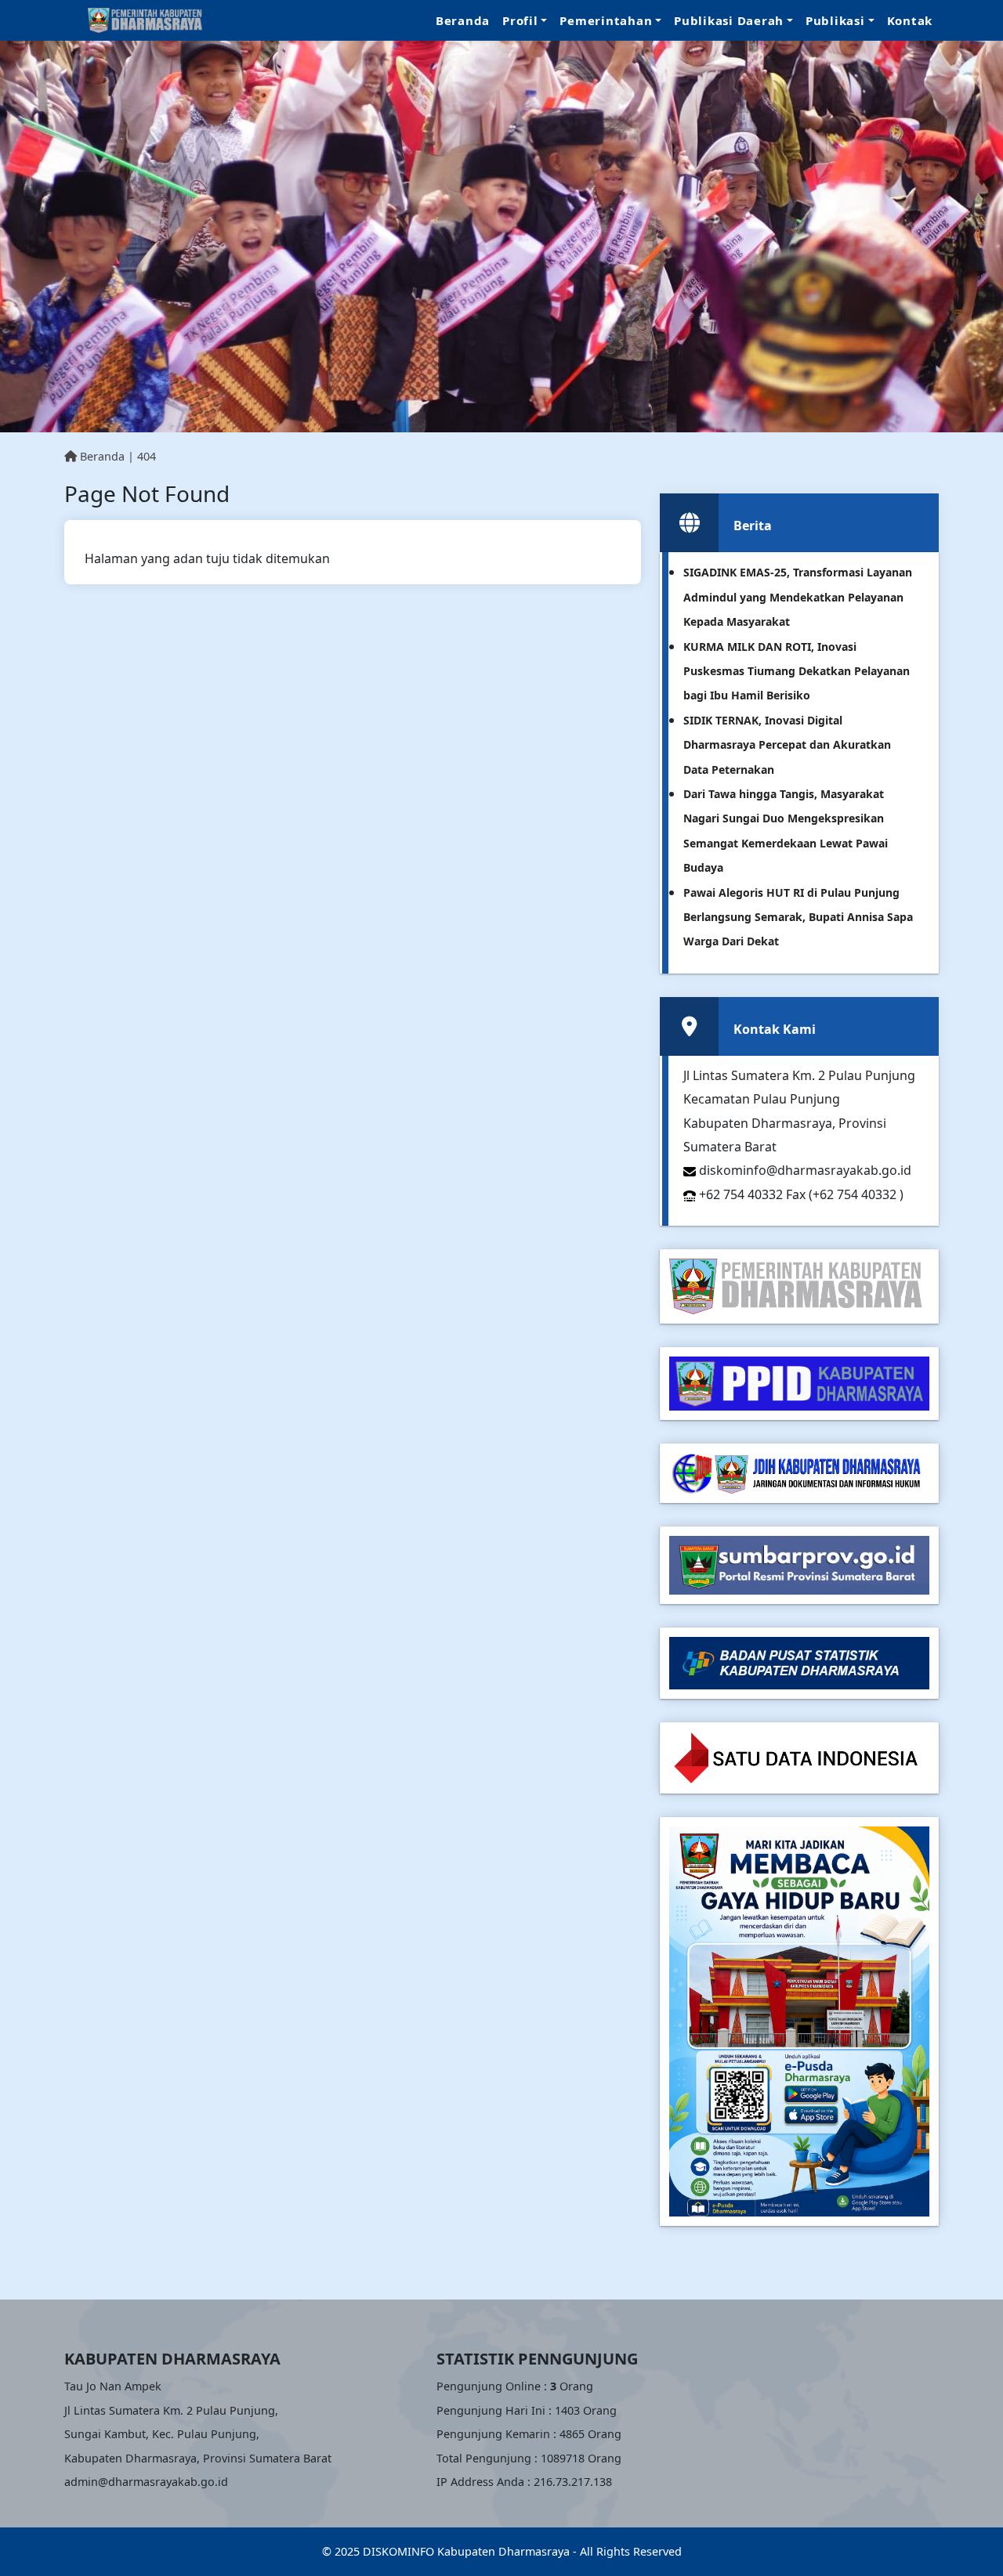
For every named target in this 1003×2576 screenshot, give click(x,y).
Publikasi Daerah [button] (729, 20)
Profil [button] (520, 20)
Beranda (463, 20)
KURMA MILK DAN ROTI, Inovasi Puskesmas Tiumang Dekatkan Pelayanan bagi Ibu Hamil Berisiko (797, 671)
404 (147, 456)
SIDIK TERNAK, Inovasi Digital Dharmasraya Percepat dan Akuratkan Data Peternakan (787, 745)
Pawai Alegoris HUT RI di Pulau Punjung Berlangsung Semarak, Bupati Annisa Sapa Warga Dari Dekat (798, 917)
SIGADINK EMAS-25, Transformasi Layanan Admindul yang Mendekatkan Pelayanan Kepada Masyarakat (798, 597)
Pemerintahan (606, 20)
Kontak (910, 20)
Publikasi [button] (835, 20)
